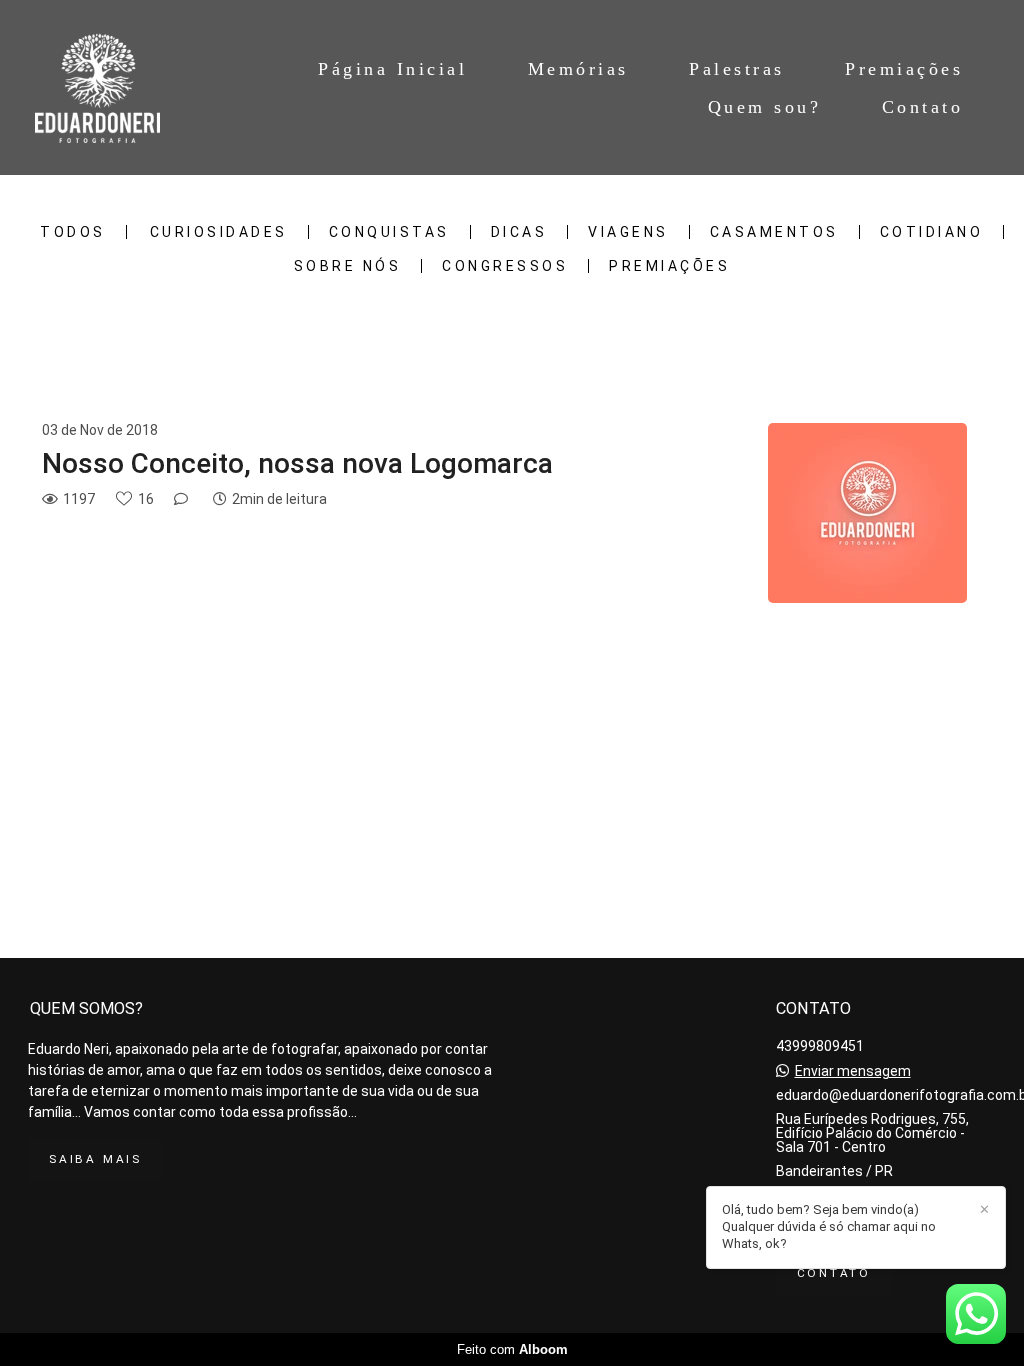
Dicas (519, 232)
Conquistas (389, 232)
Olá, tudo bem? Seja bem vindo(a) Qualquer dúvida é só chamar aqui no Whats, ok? (829, 1226)
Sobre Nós (348, 266)
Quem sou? (765, 107)
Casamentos (774, 232)
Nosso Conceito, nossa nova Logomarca (297, 463)
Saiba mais (95, 1159)
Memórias (578, 69)
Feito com (512, 1349)
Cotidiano (932, 232)
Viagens (628, 232)
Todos (73, 232)
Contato (923, 107)
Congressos (505, 266)
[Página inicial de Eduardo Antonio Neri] (105, 87)
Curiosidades (219, 232)
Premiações (904, 69)
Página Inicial (392, 69)
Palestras (737, 69)
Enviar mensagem (853, 1071)
